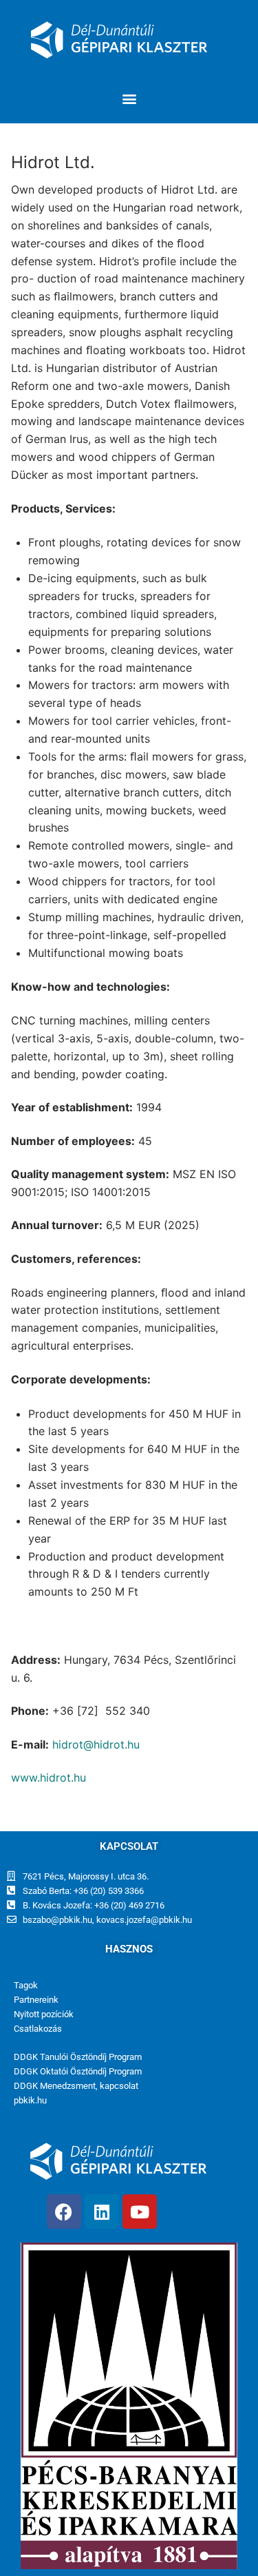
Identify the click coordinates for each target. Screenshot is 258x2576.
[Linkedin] (102, 2212)
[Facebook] (64, 2212)
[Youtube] (140, 2212)
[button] (129, 98)
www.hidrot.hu (49, 1778)
